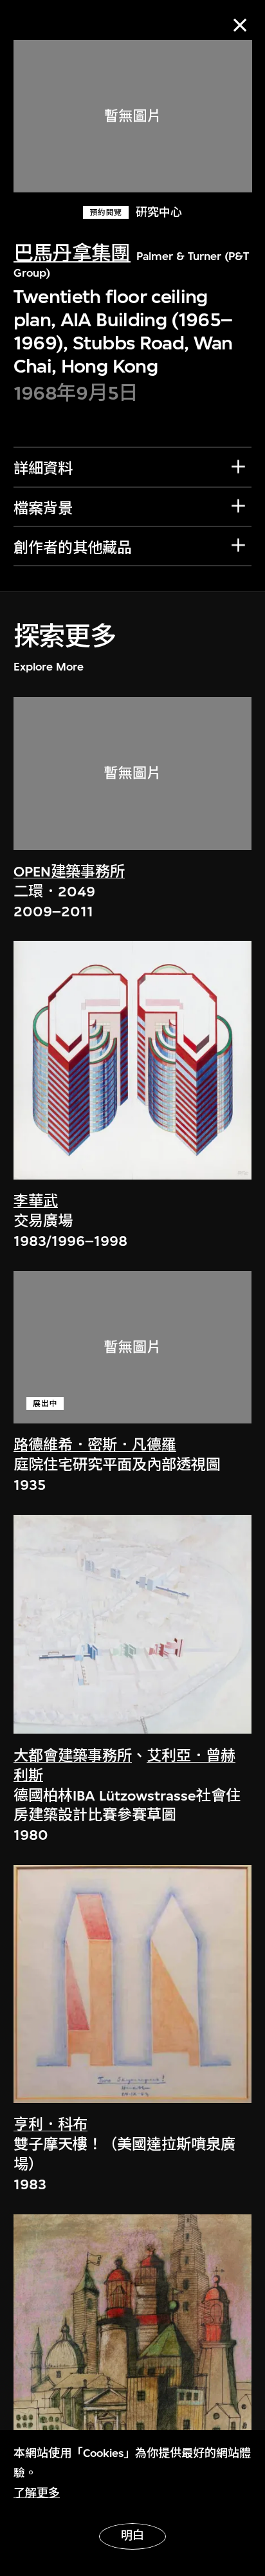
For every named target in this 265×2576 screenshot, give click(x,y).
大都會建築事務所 (73, 1756)
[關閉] (240, 25)
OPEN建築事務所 (69, 872)
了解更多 (37, 2493)
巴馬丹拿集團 (72, 253)
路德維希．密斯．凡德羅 (95, 1445)
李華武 (36, 1201)
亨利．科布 (50, 2125)
